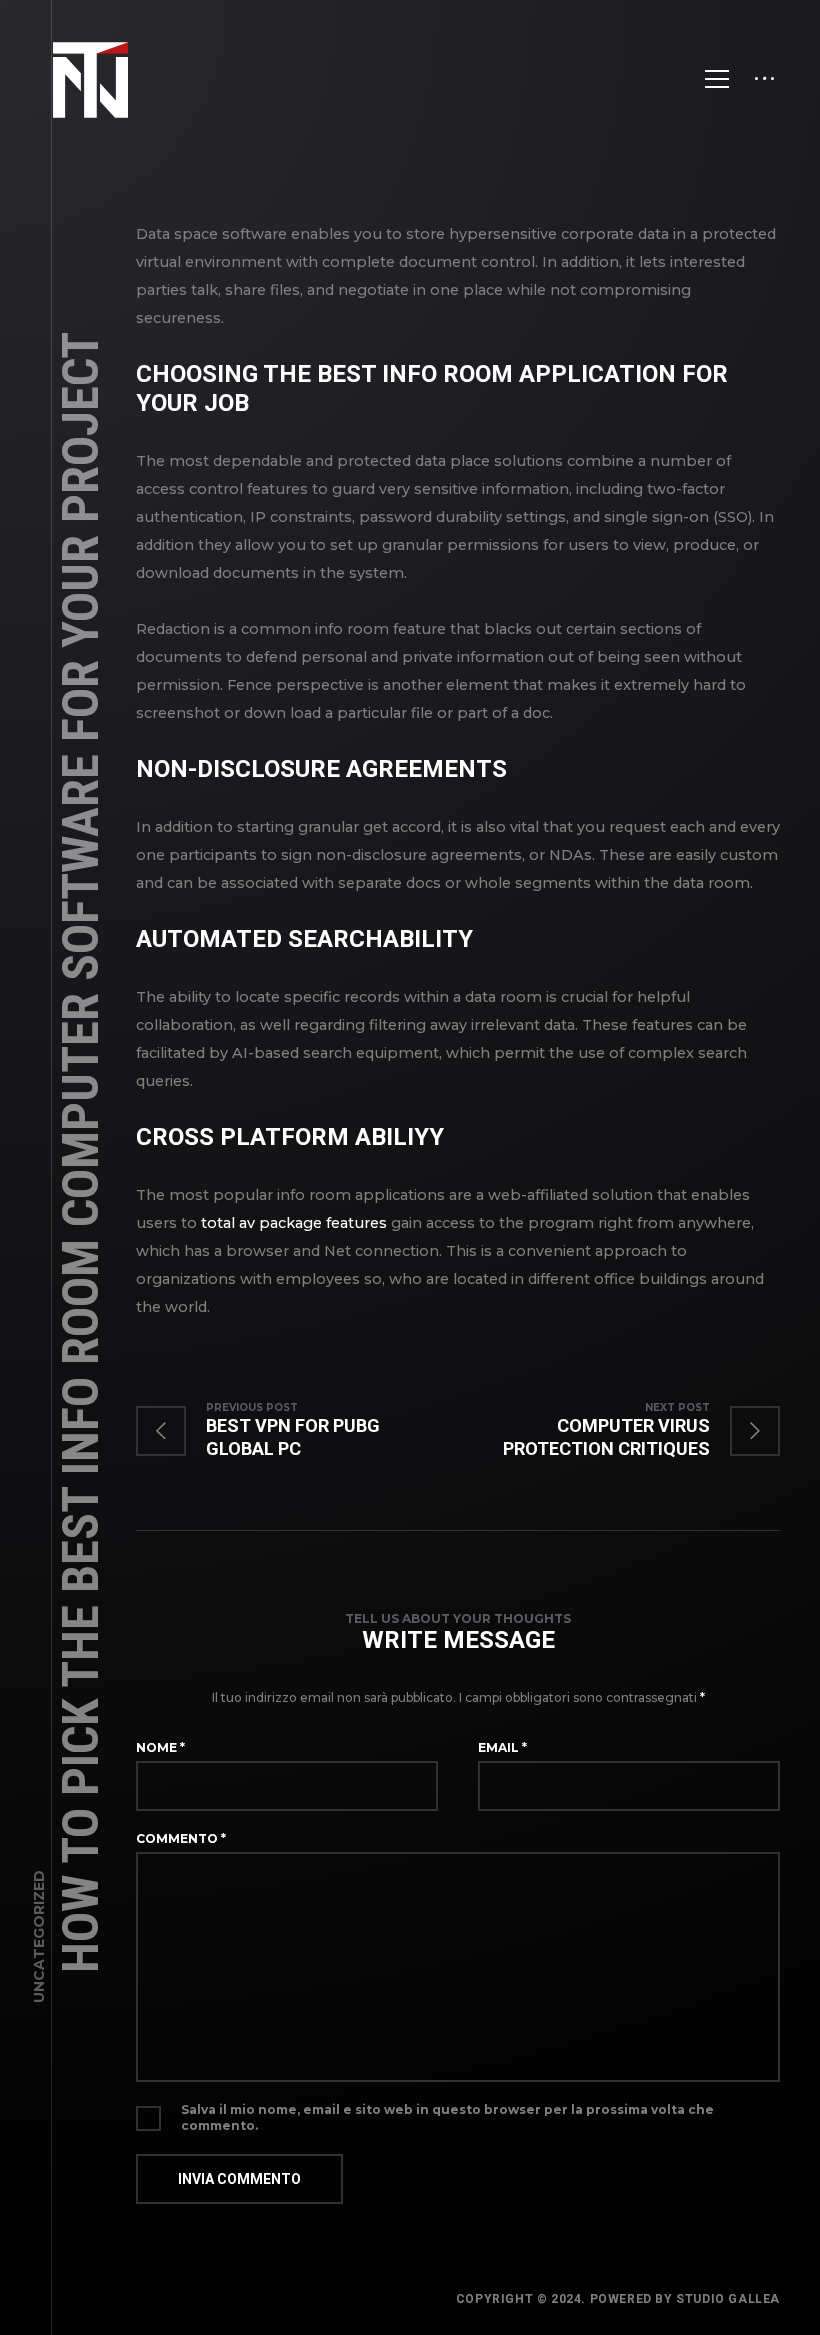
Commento (181, 1838)
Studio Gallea (728, 2299)
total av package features (294, 1223)
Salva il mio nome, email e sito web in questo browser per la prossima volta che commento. (447, 2117)
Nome (160, 1747)
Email (502, 1747)
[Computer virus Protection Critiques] (619, 1430)
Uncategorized (39, 1936)
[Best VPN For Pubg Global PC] (297, 1430)
